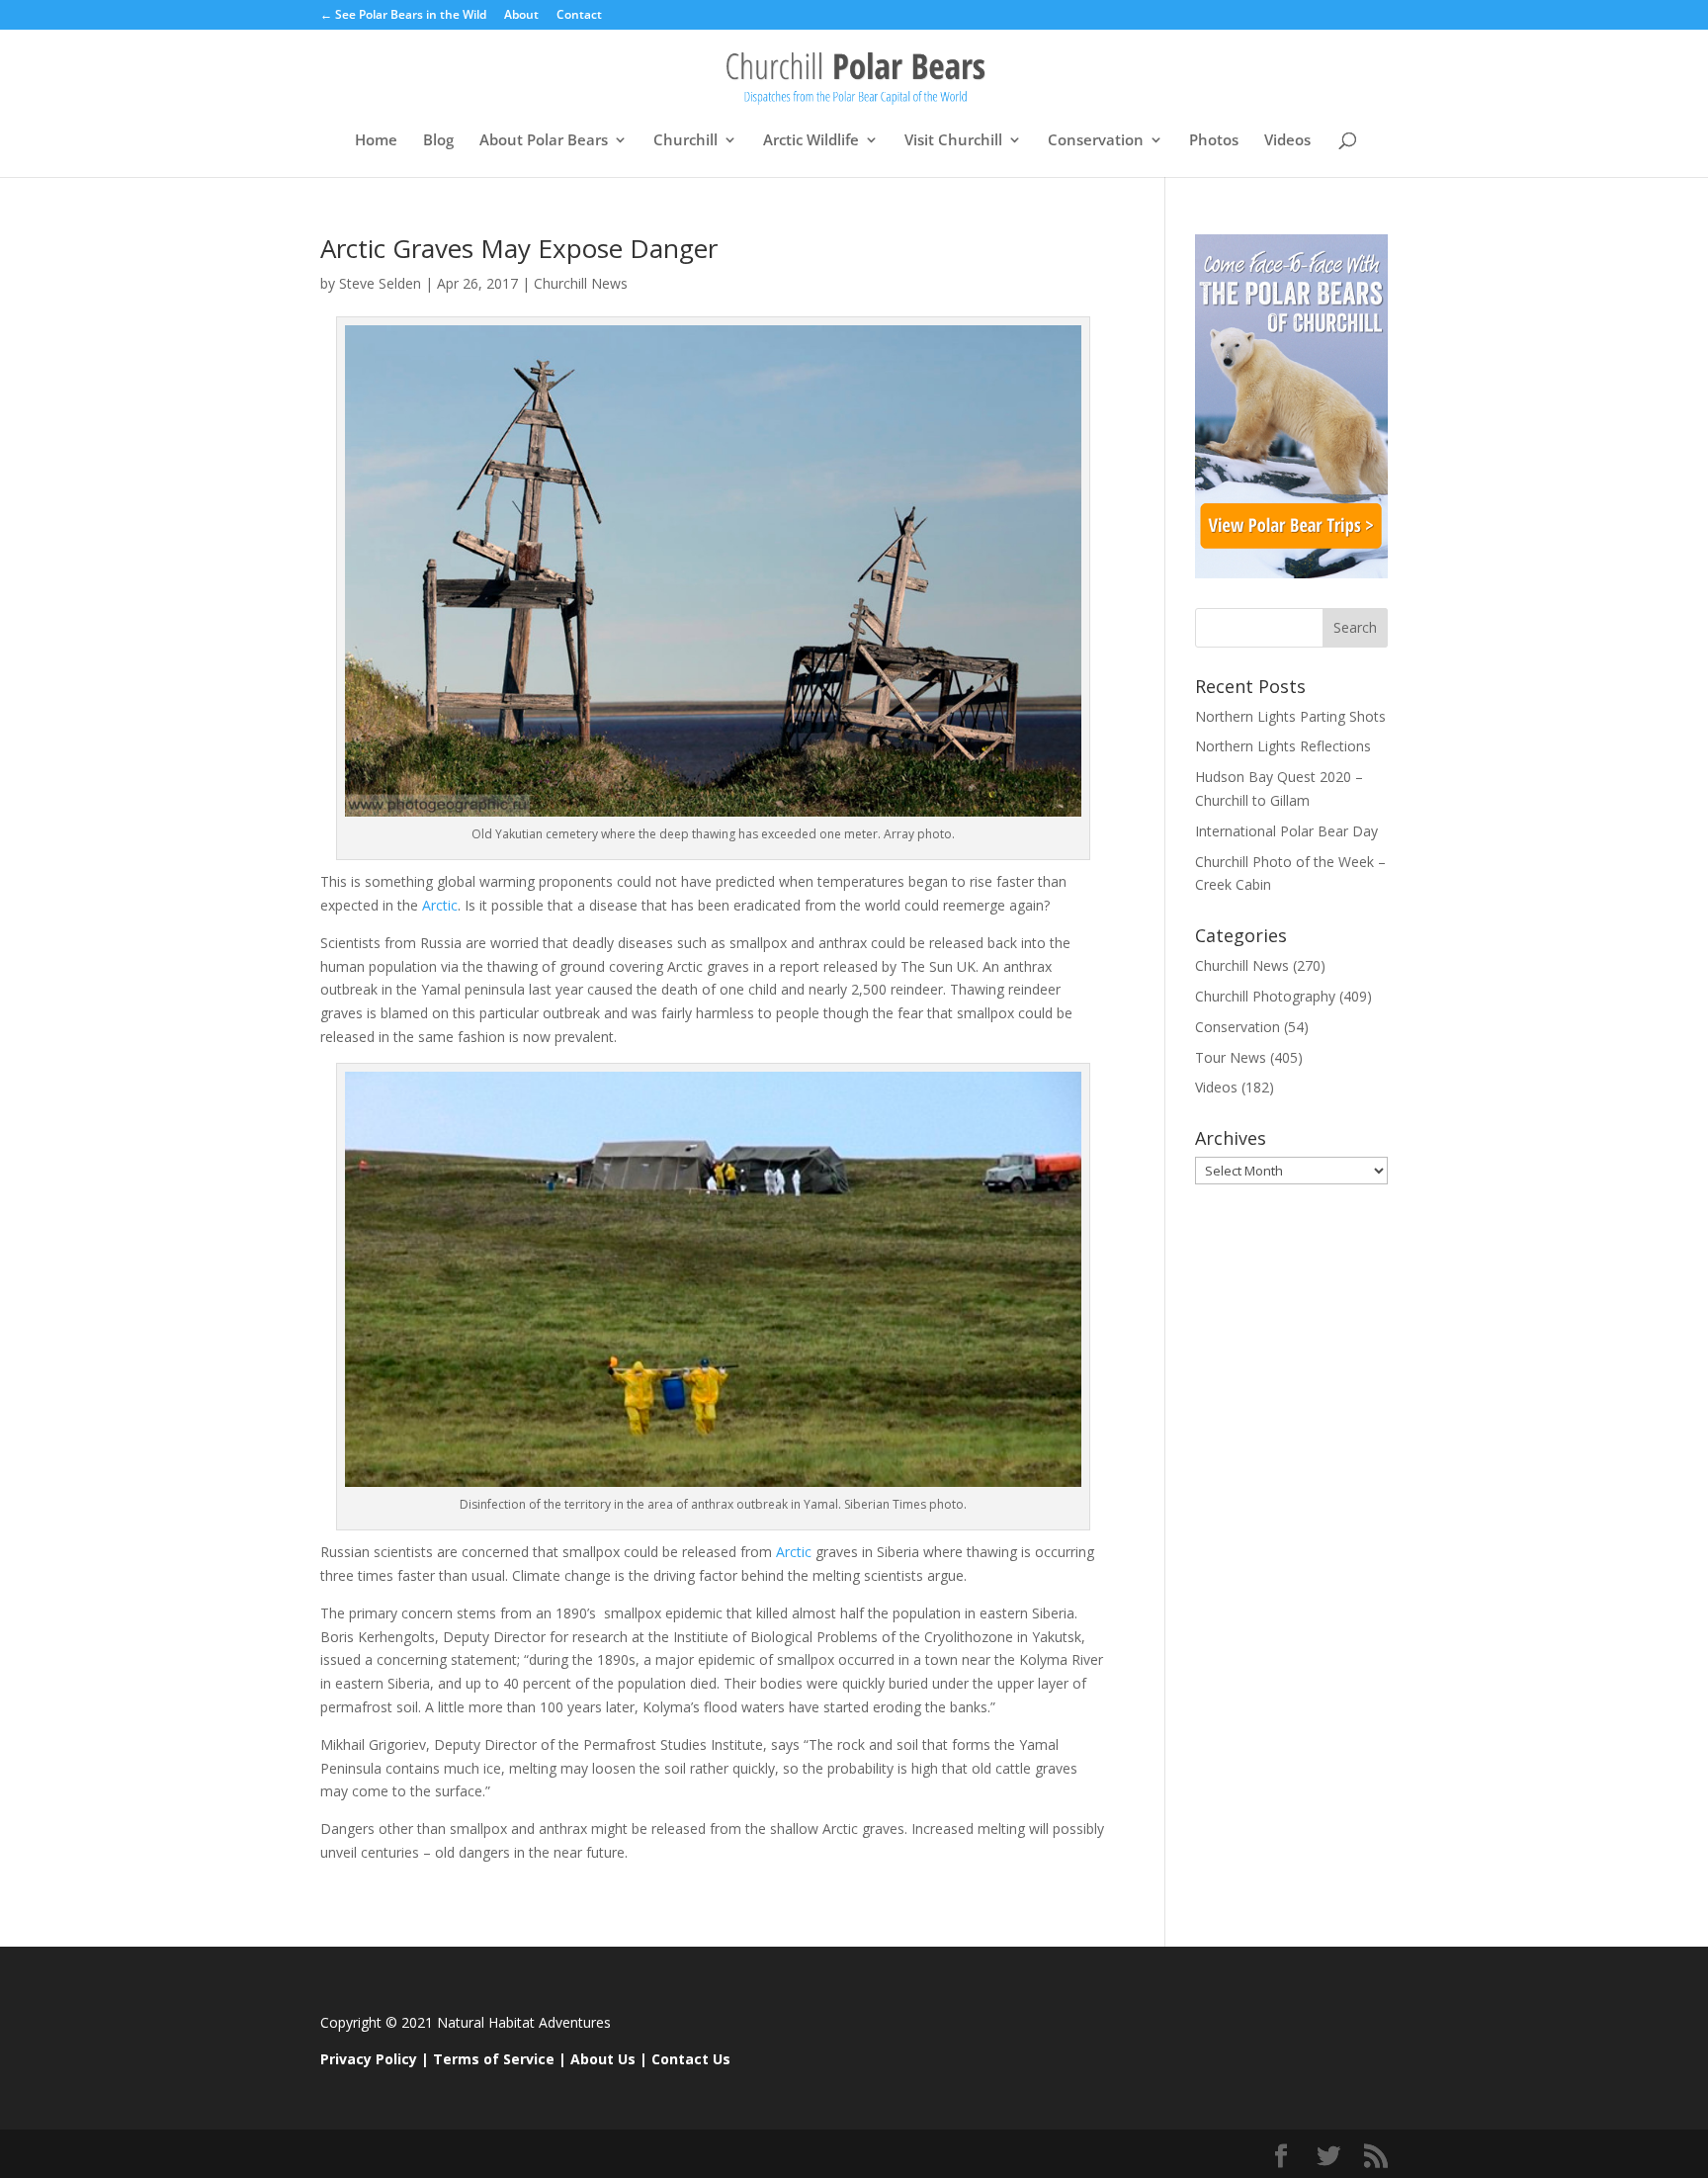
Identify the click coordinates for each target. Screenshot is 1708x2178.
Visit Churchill (953, 141)
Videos (1287, 141)
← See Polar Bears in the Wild (403, 16)
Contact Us (691, 2059)
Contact (579, 16)
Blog (438, 141)
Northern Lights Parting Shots (1290, 716)
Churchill (685, 141)
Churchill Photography (1265, 996)
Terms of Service (494, 2059)
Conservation (1096, 141)
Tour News (1231, 1057)
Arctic (438, 905)
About (521, 16)
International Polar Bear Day (1286, 831)
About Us (603, 2059)
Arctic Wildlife (811, 141)
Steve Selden (380, 283)
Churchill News (581, 283)
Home (376, 141)
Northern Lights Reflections (1283, 746)
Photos (1214, 141)
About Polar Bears (544, 141)
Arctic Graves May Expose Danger (519, 248)
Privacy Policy (369, 2059)
